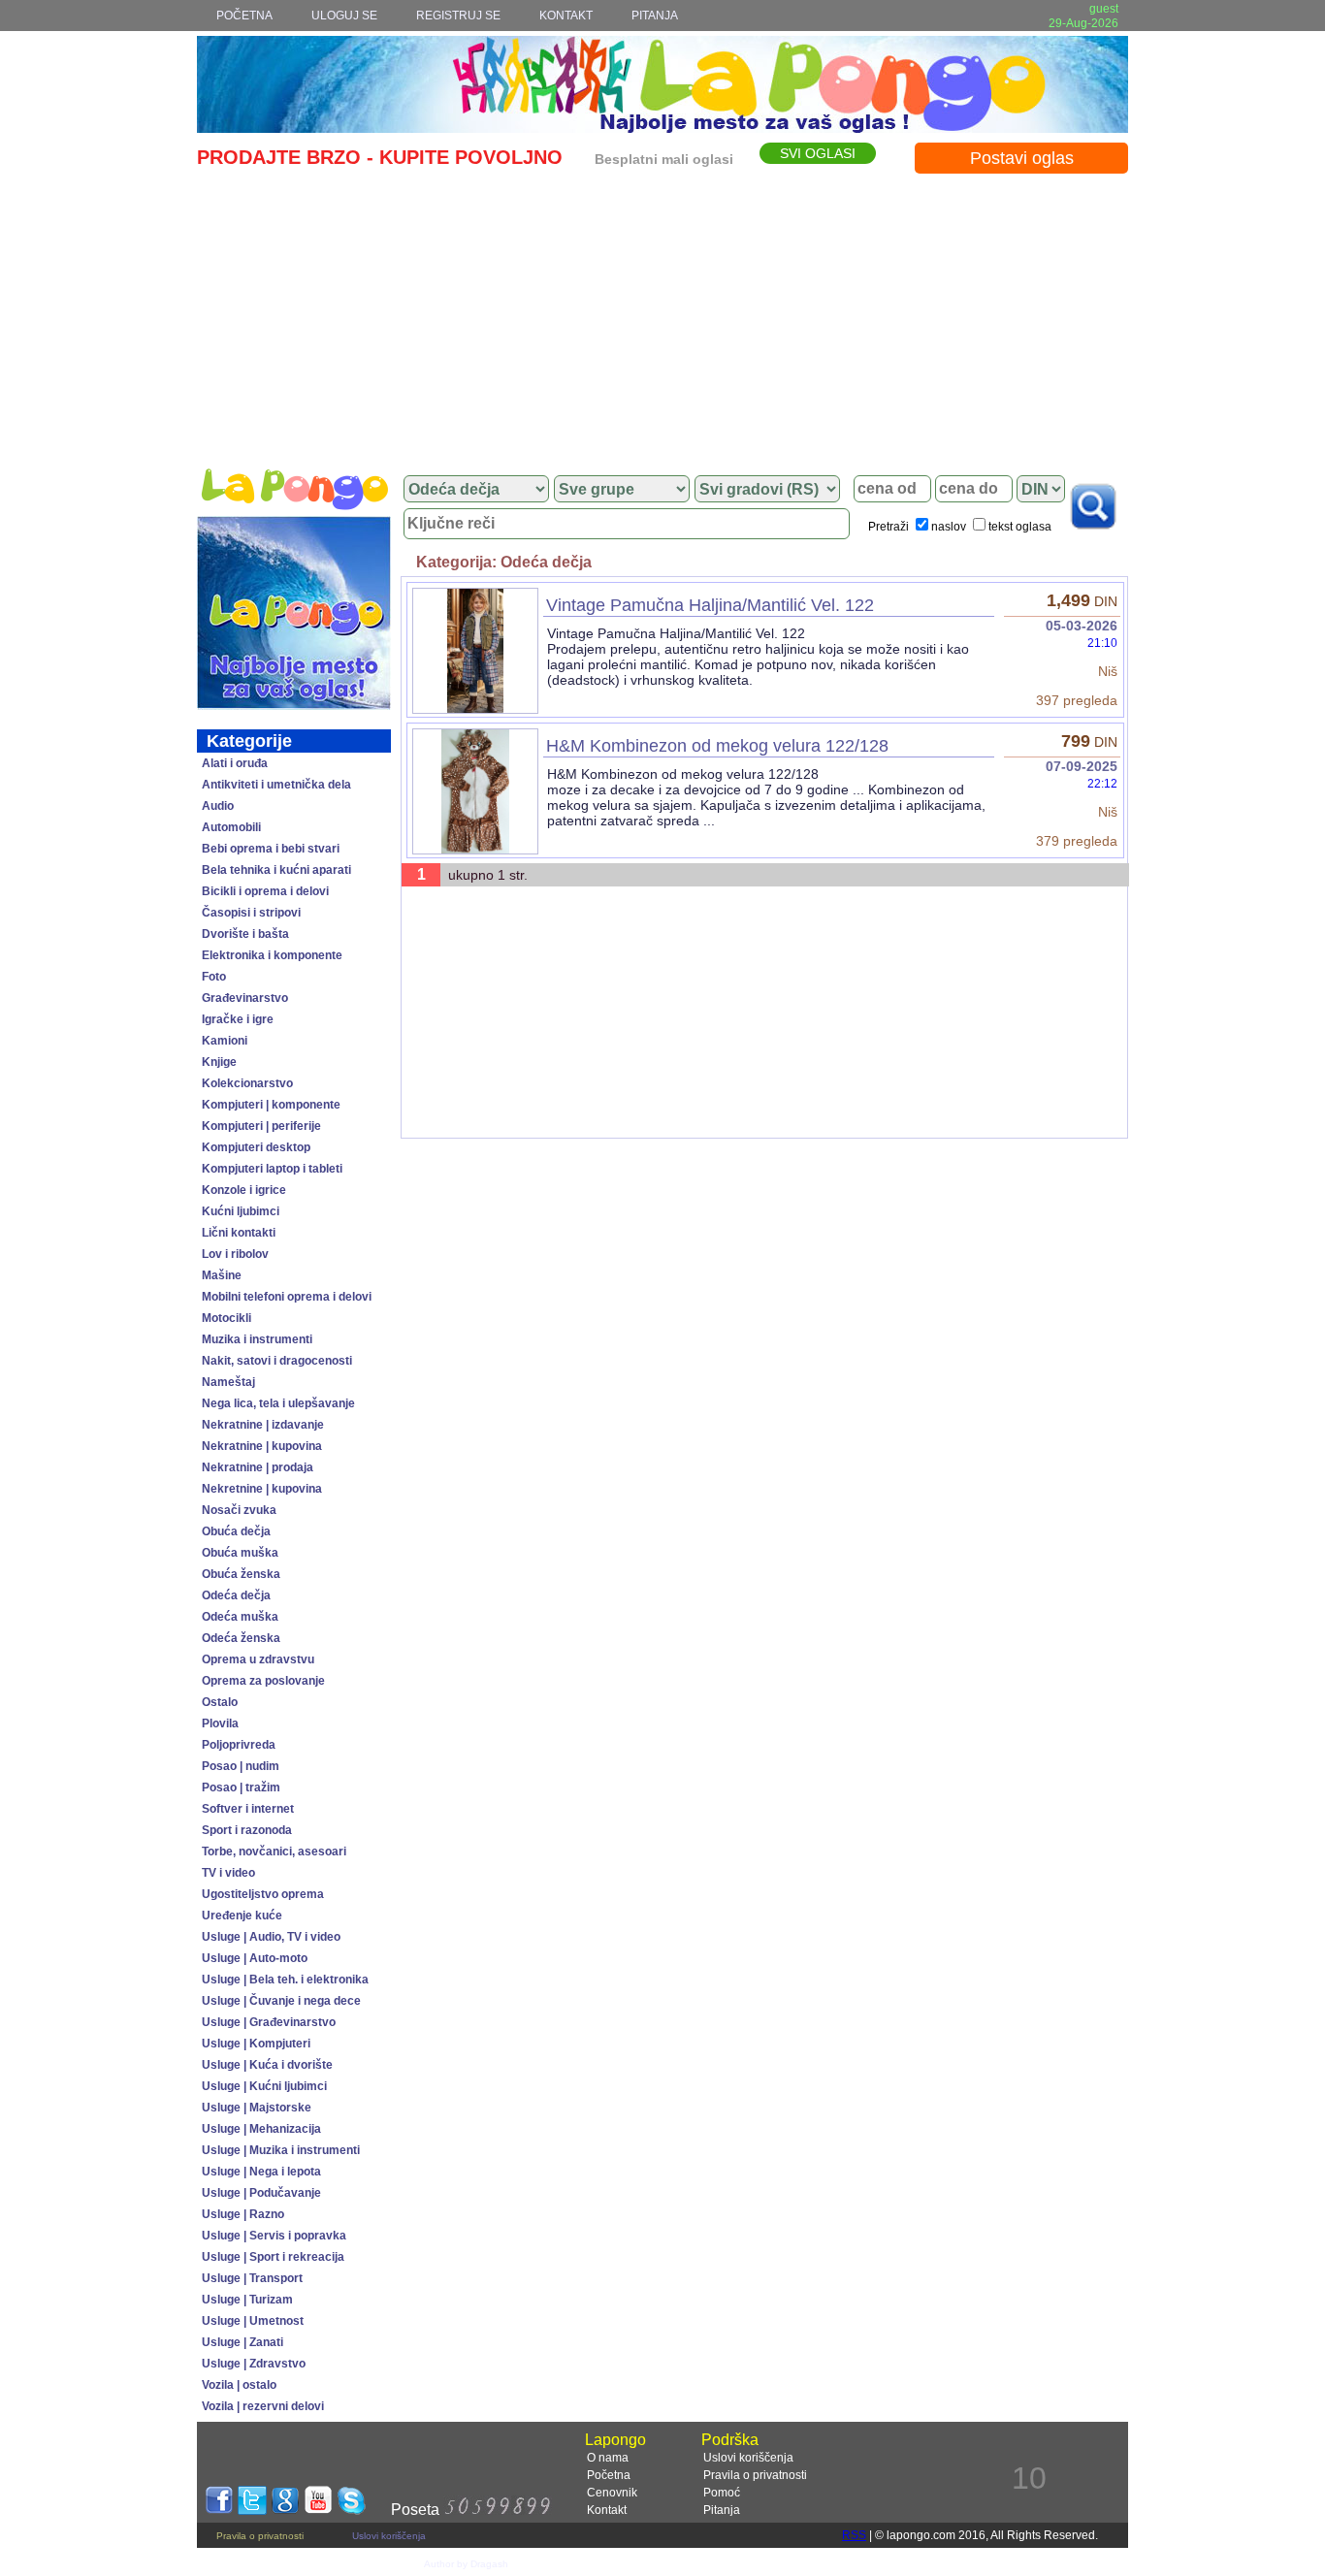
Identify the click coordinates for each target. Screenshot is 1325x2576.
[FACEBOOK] (219, 2510)
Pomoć (722, 2493)
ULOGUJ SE (344, 16)
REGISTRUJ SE (458, 16)
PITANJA (655, 16)
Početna (609, 2475)
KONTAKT (566, 16)
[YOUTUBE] (318, 2510)
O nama (608, 2458)
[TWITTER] (252, 2510)
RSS (854, 2535)
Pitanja (722, 2510)
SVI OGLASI (818, 153)
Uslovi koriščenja (748, 2458)
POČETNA (244, 16)
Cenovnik (612, 2493)
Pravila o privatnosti (755, 2475)
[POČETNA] (294, 489)
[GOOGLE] (285, 2510)
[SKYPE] (351, 2510)
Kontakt (607, 2510)
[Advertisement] (662, 317)
